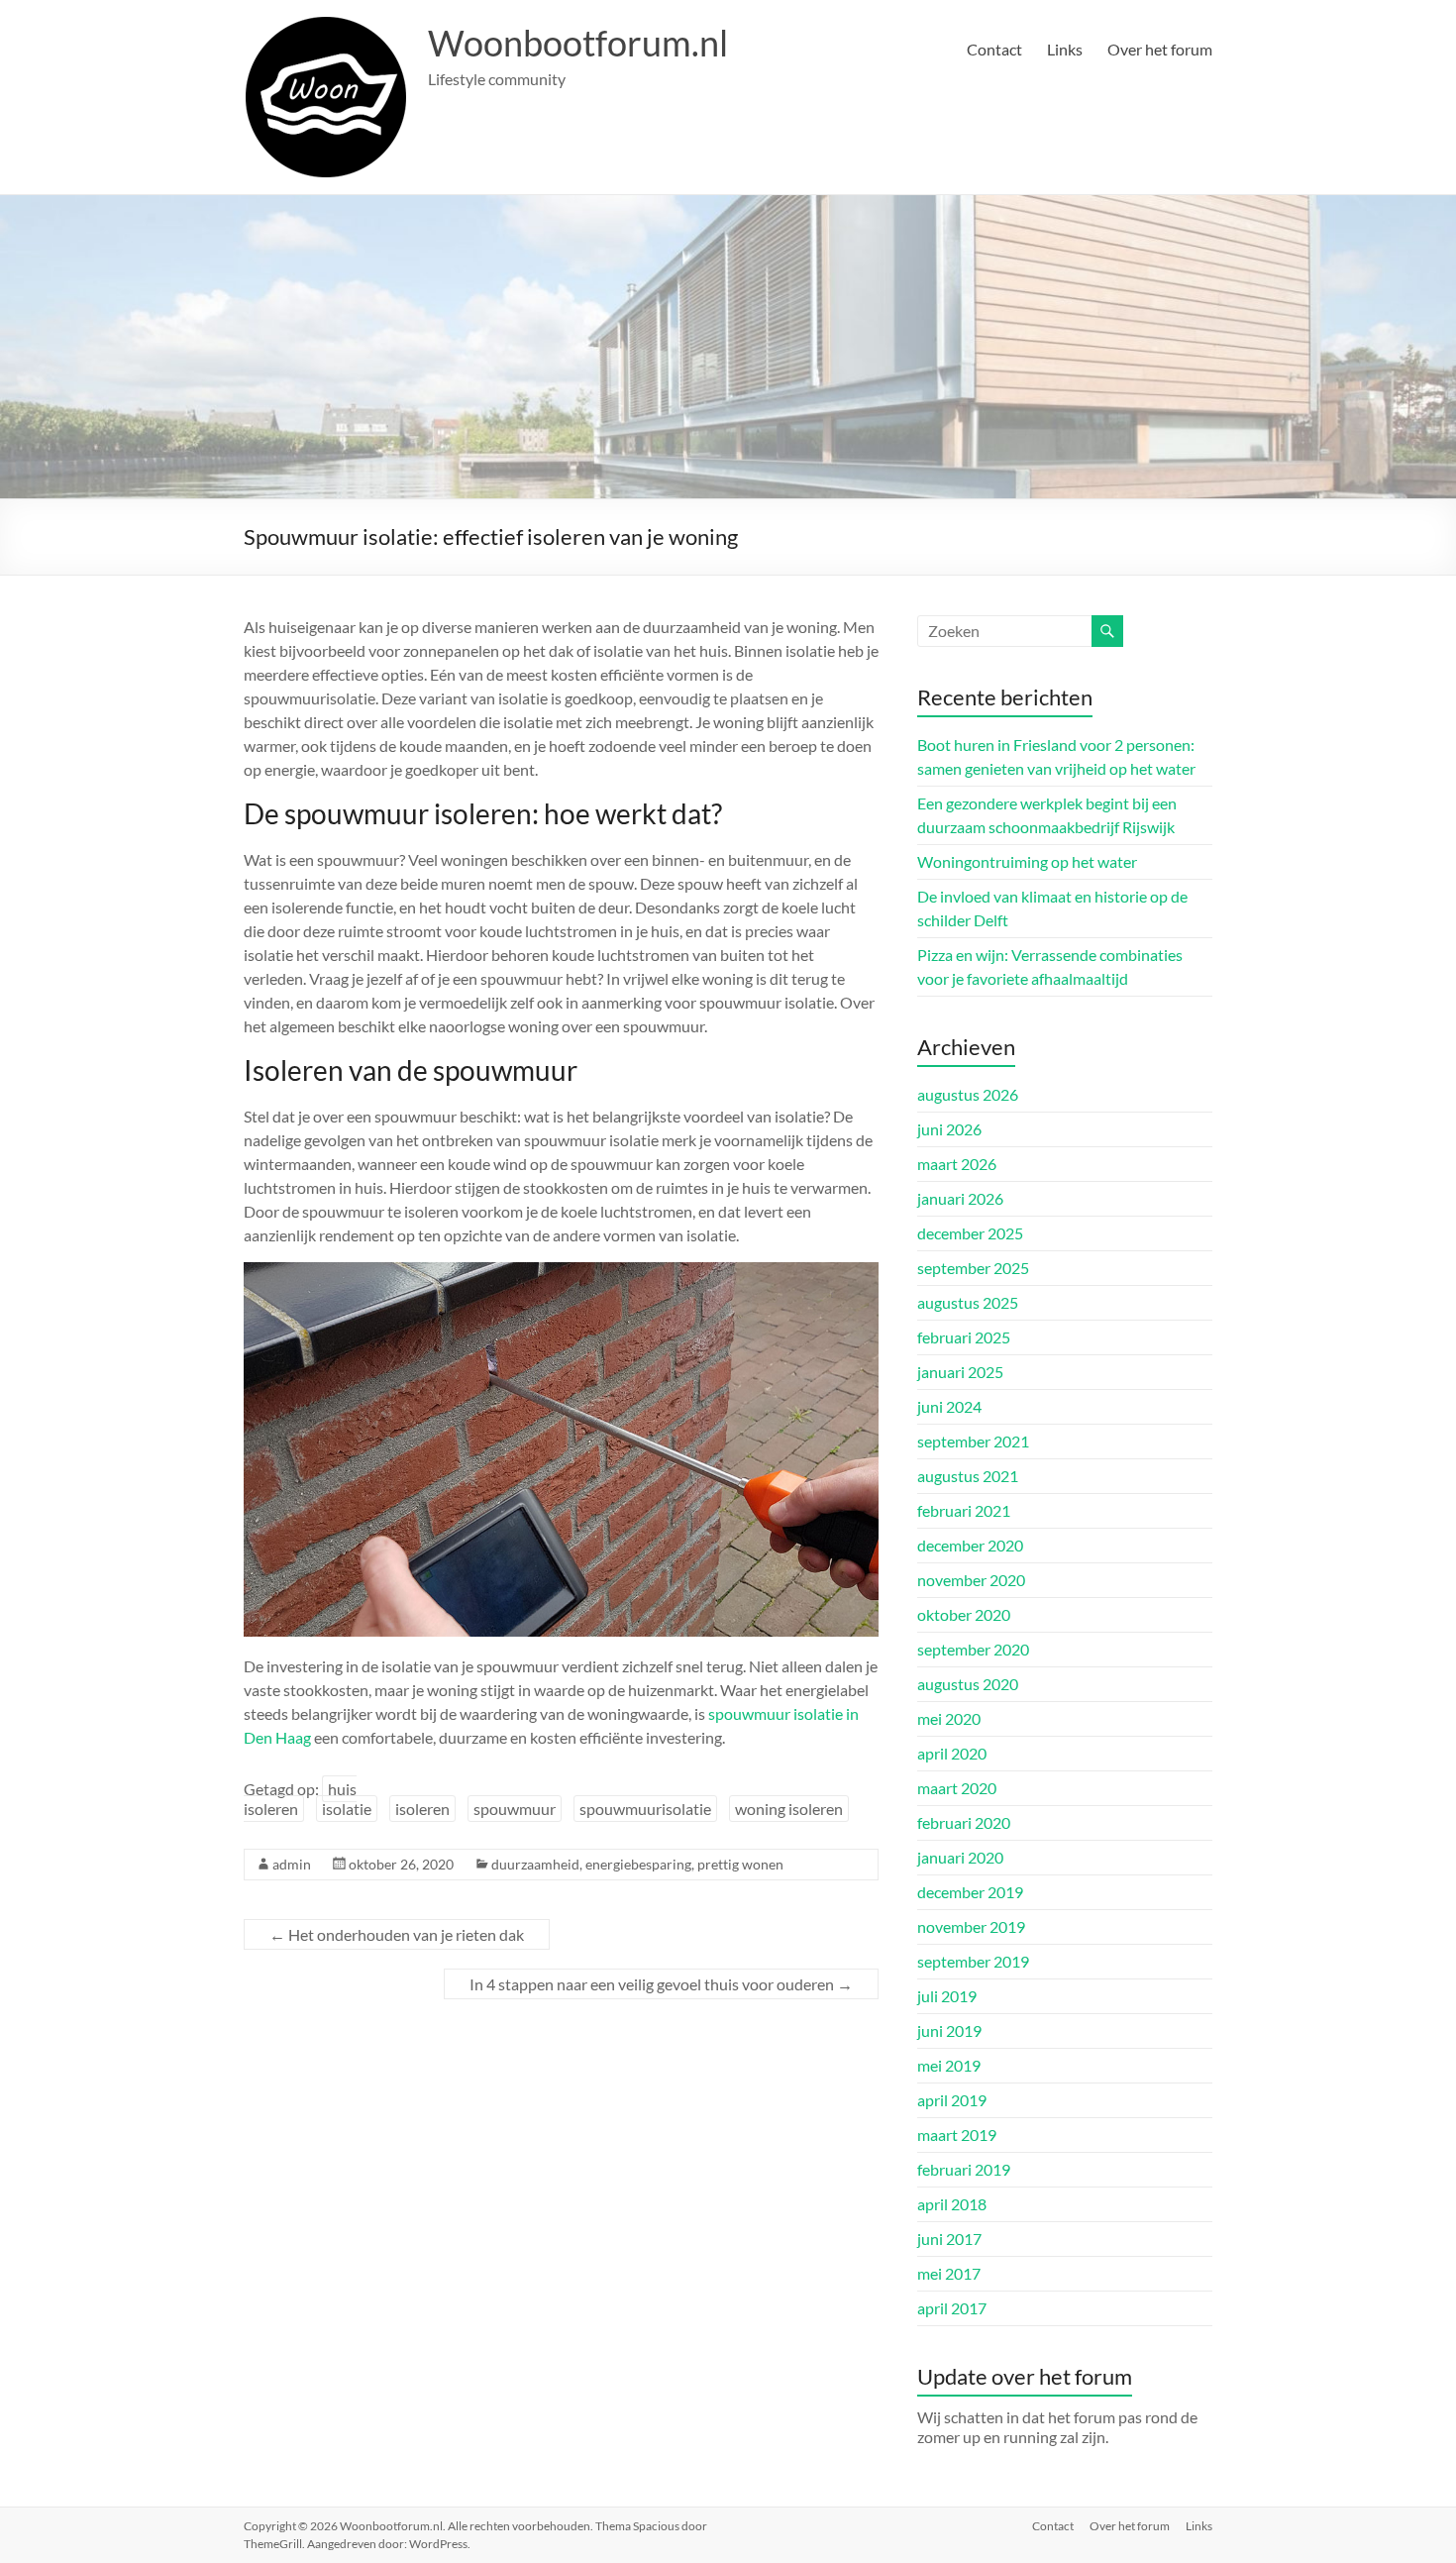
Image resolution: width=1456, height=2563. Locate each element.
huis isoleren (300, 1799)
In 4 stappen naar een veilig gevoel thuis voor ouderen (661, 1984)
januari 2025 (960, 1372)
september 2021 (973, 1441)
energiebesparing (638, 1864)
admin (292, 1864)
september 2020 (973, 1649)
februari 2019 (964, 2169)
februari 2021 (964, 1510)
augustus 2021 (968, 1476)
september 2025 (973, 1268)
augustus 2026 (968, 1094)
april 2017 (952, 2308)
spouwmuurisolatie (645, 1809)
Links (1065, 49)
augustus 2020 (968, 1684)
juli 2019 (947, 1996)
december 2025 (970, 1233)
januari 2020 (960, 1857)
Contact (994, 49)
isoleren (422, 1809)
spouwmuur (515, 1809)
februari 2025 (964, 1337)
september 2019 (973, 1961)
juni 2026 (949, 1129)
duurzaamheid (535, 1864)
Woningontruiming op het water (1027, 861)
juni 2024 (949, 1406)
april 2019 (952, 2100)
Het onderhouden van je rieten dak (397, 1934)
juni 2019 (949, 2030)
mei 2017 (949, 2273)
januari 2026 (960, 1198)
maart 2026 (957, 1164)
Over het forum (1160, 49)
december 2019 (970, 1892)
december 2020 (970, 1545)
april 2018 (952, 2204)
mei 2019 (949, 2065)
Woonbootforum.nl (578, 43)
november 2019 (971, 1926)
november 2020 (971, 1580)
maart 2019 (957, 2135)
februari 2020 (964, 1822)
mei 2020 (949, 1718)
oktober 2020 (964, 1614)
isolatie (347, 1809)
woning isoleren (789, 1809)
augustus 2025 (968, 1302)
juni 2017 (949, 2239)
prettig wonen (740, 1864)
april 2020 (952, 1753)
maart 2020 (957, 1788)
